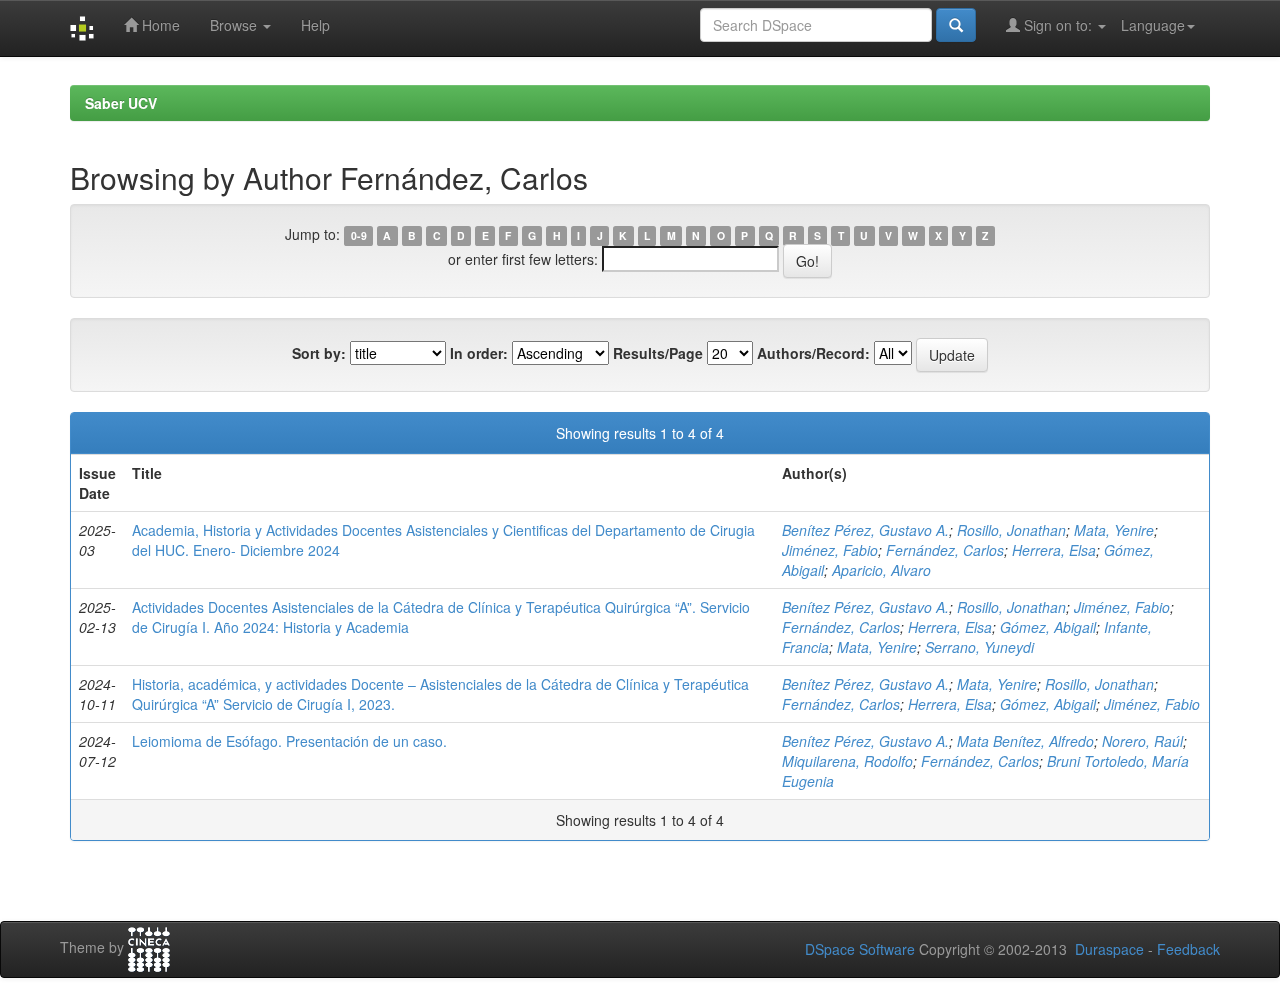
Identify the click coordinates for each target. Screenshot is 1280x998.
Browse (235, 25)
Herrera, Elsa (1054, 550)
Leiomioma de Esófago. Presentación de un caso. (289, 741)
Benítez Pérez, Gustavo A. (865, 530)
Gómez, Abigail (1048, 627)
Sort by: (319, 353)
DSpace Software (860, 949)
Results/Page (658, 353)
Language (1153, 25)
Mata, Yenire (1114, 530)
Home (159, 25)
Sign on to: (1058, 25)
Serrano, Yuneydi (979, 647)
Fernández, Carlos (945, 550)
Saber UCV (121, 103)
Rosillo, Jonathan (1011, 530)
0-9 (359, 235)
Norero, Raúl (1142, 741)
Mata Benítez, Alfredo (1025, 741)
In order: (479, 353)
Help (315, 25)
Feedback (1188, 949)
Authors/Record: (813, 353)
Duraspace (1109, 949)
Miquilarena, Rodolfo (847, 761)
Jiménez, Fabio (830, 550)
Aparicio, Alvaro (881, 570)
